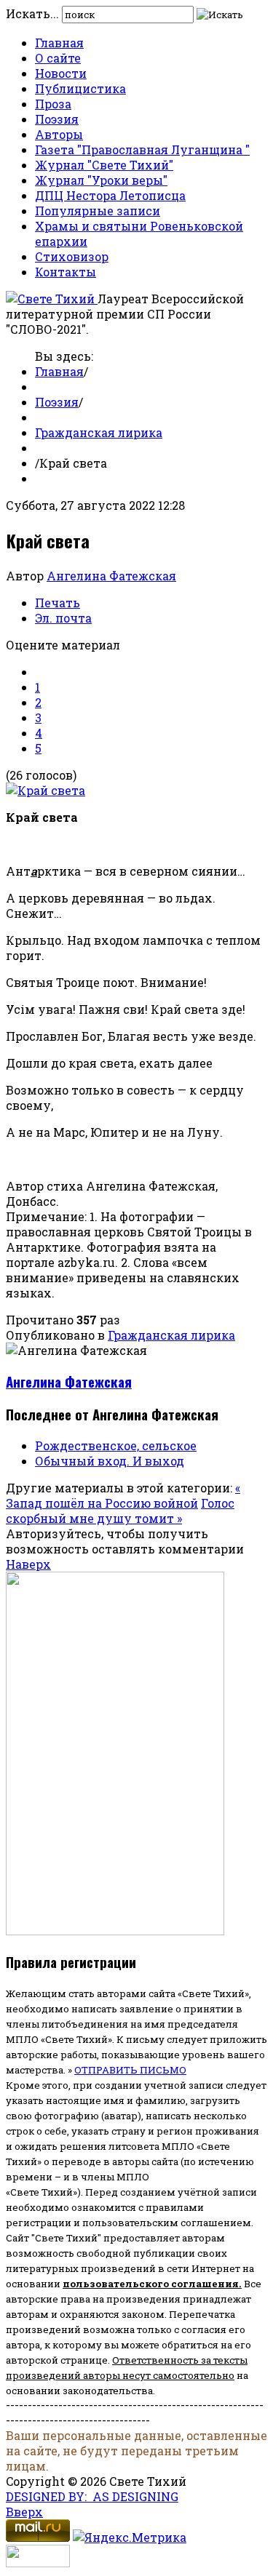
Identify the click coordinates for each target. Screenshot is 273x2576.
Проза (53, 104)
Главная (59, 43)
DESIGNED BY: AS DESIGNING (92, 2496)
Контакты (66, 272)
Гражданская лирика (99, 432)
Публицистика (80, 88)
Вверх (24, 2512)
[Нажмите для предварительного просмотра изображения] (45, 790)
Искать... (32, 13)
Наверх (28, 1564)
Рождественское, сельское (116, 1445)
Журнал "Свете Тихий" (104, 165)
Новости (61, 73)
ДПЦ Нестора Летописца (110, 195)
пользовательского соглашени (147, 2284)
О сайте (58, 58)
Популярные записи (98, 211)
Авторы (59, 134)
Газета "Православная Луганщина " (142, 149)
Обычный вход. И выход (110, 1461)
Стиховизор (72, 256)
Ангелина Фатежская (111, 576)
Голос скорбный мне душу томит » (120, 1511)
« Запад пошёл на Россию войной (123, 1495)
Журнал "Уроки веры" (101, 180)
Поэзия (57, 119)
